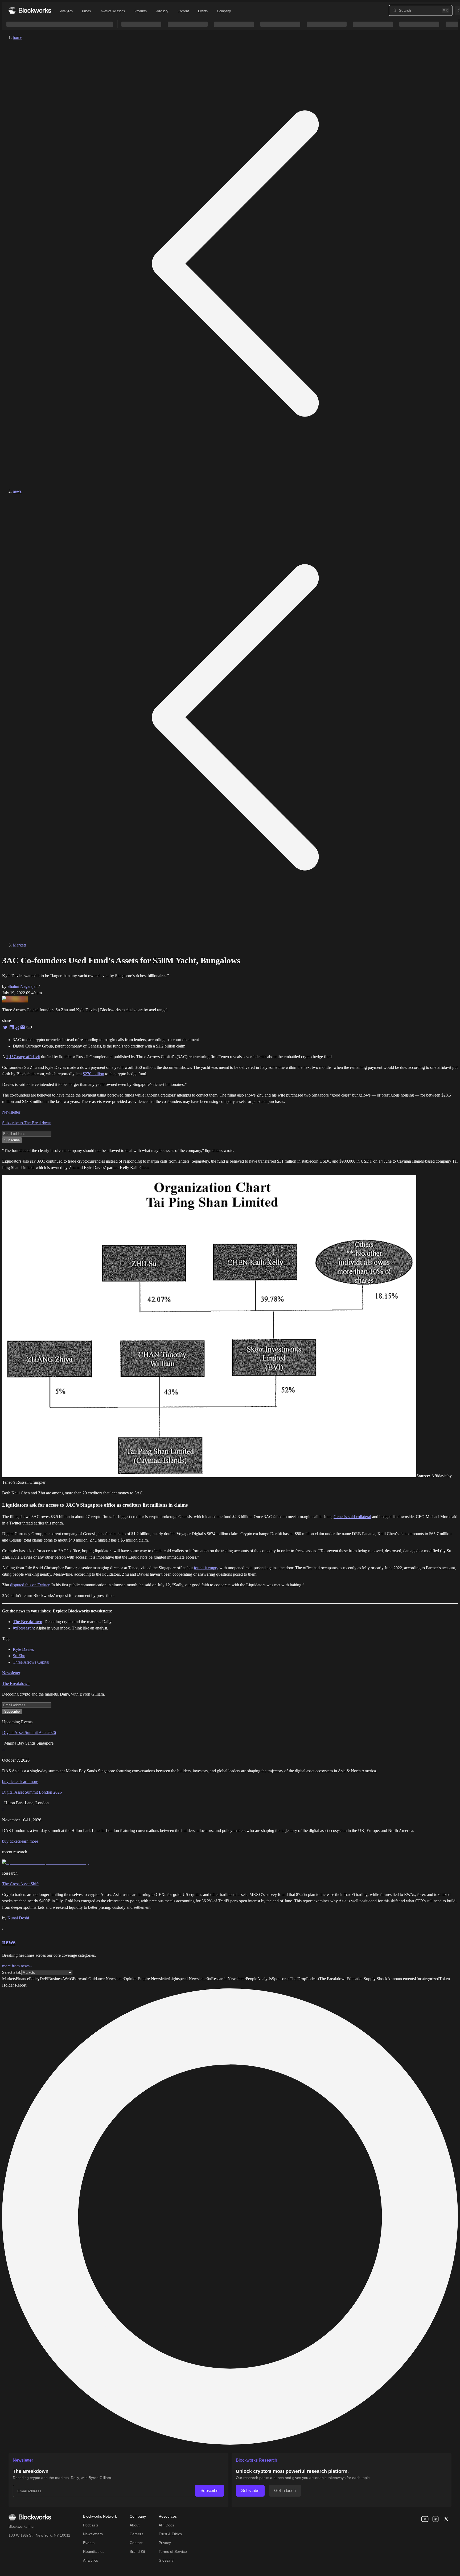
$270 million (93, 1074)
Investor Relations (113, 11)
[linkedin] (436, 2519)
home (17, 37)
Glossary (166, 2560)
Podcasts (91, 2525)
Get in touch (285, 2491)
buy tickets (11, 1782)
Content (183, 11)
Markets (20, 945)
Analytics (66, 11)
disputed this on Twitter (30, 1585)
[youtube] (425, 2519)
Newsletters (93, 2534)
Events (203, 11)
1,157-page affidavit (23, 1057)
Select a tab (12, 1972)
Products (141, 11)
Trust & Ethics (170, 2534)
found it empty (206, 1568)
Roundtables (94, 2551)
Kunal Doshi (18, 1918)
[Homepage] (30, 10)
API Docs (166, 2525)
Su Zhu (19, 1656)
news (17, 491)
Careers (136, 2534)
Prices (86, 11)
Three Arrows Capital (31, 1662)
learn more (29, 1782)
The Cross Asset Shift (20, 1884)
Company (224, 11)
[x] (446, 2519)
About (135, 2525)
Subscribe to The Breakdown (27, 1123)
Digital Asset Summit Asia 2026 (29, 1732)
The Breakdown (16, 1683)
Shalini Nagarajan (22, 986)
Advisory (162, 11)
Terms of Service (173, 2551)
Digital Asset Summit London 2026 (32, 1792)
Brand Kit (137, 2551)
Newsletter (11, 1112)
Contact (136, 2543)
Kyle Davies (23, 1649)
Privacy (165, 2543)
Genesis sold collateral (352, 1517)
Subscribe (210, 2491)
